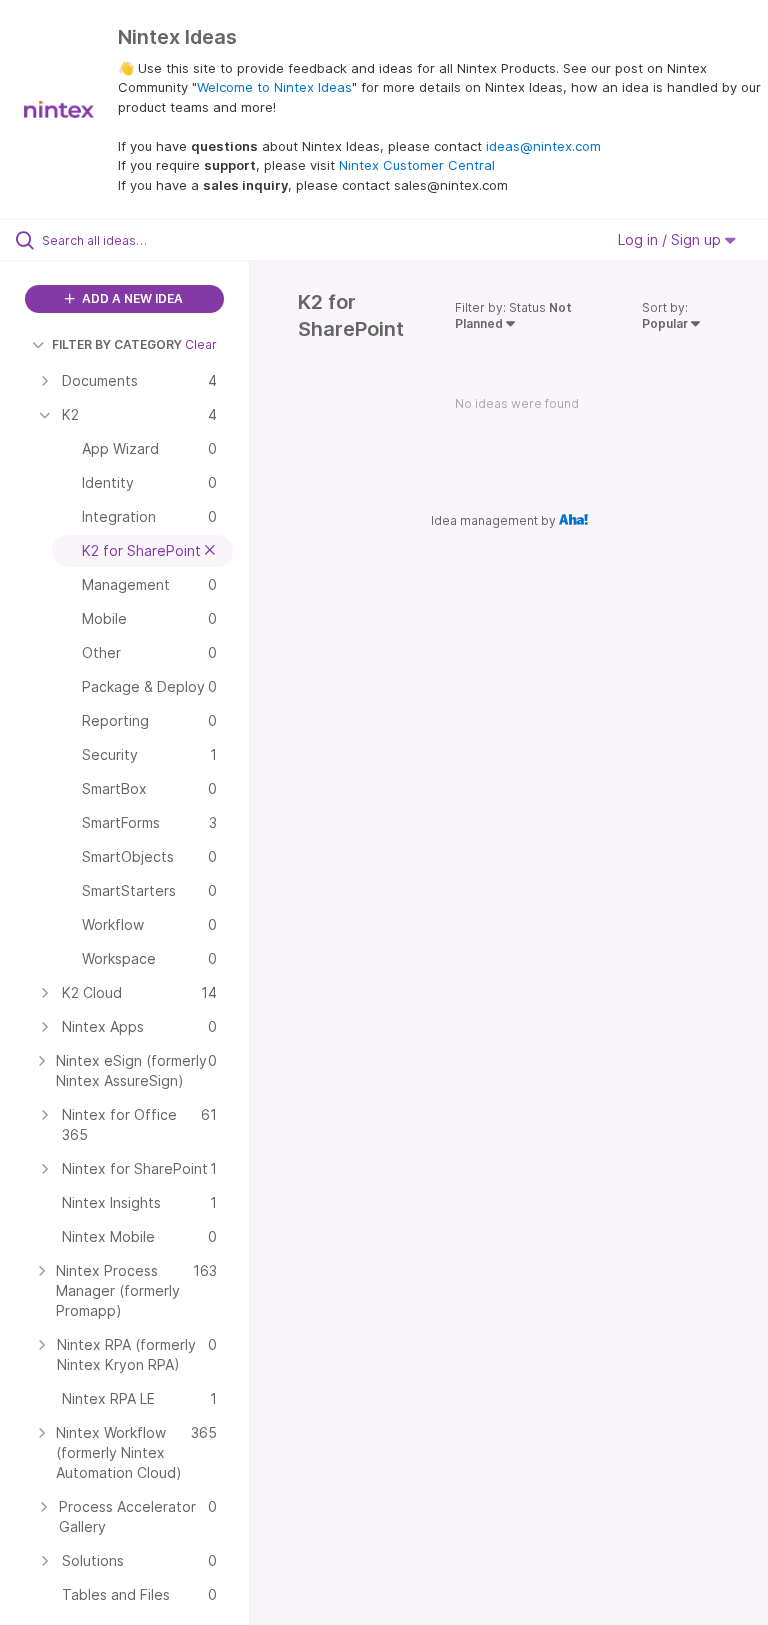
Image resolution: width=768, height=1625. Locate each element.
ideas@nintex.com (543, 146)
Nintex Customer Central (417, 165)
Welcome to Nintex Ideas (274, 87)
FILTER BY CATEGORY (117, 344)
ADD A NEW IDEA (131, 298)
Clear (201, 344)
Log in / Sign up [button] (671, 239)
